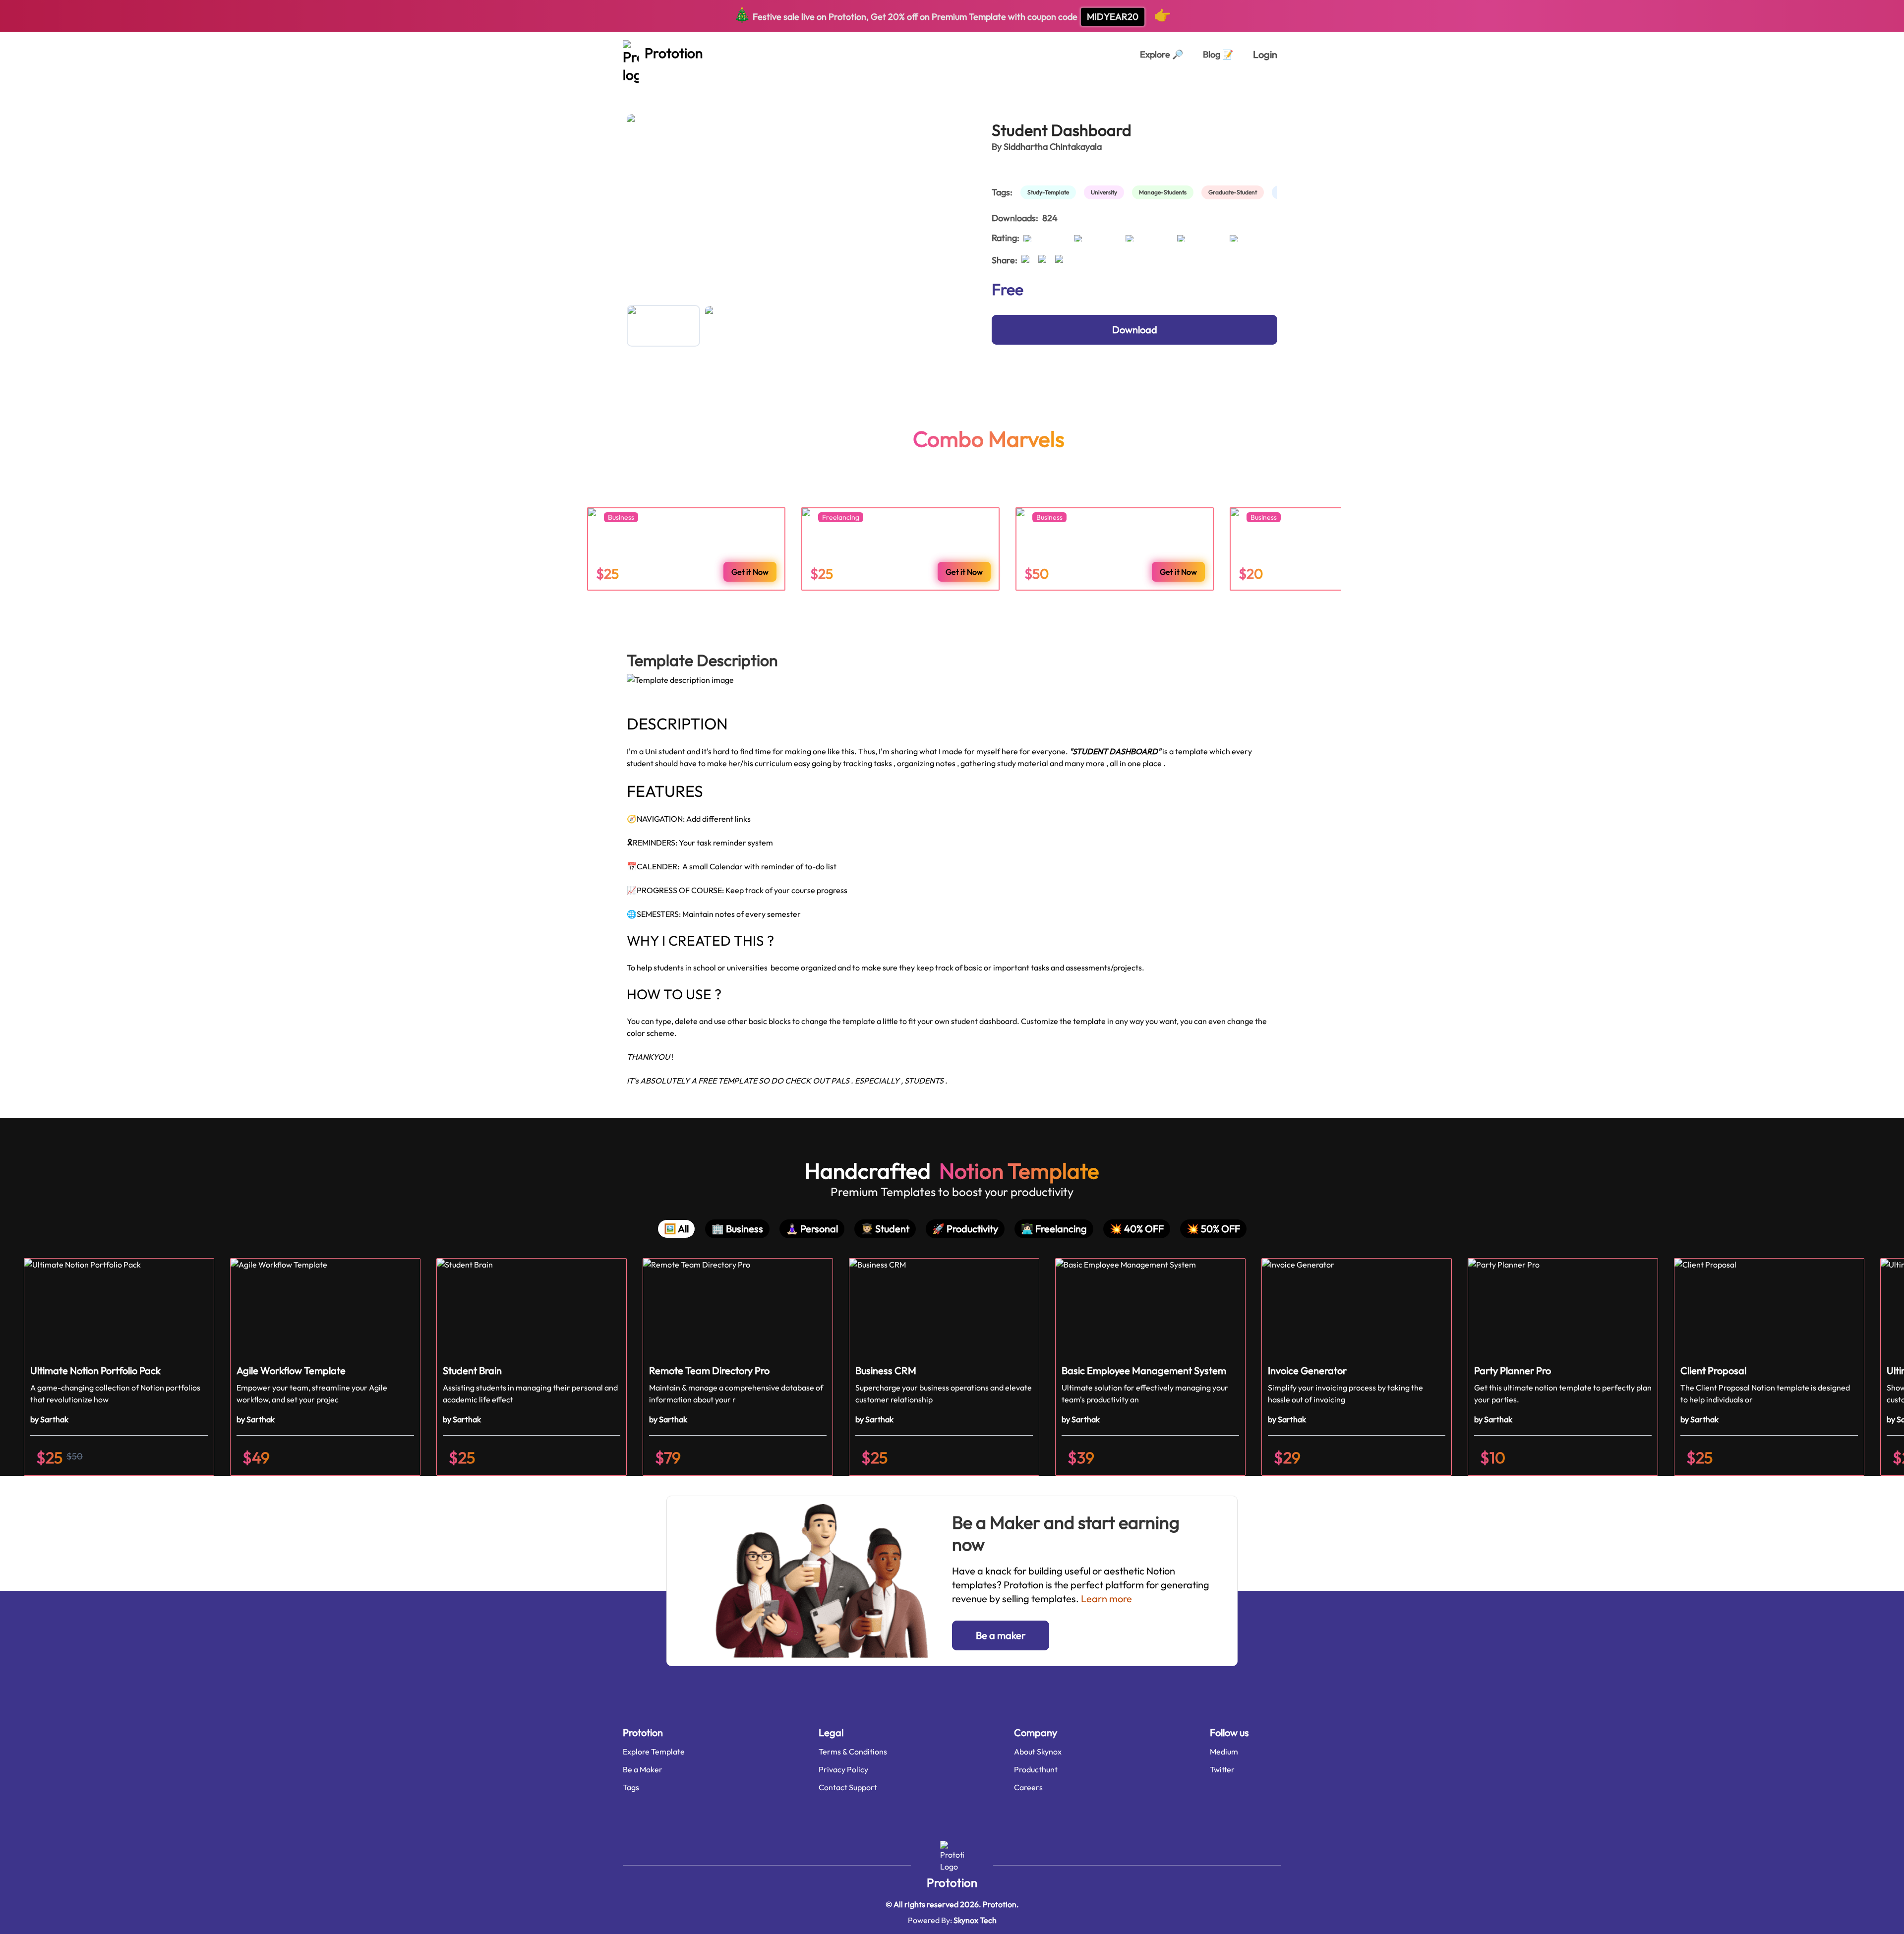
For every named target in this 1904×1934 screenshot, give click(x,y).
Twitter (1222, 1769)
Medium (1224, 1752)
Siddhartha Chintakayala (1053, 147)
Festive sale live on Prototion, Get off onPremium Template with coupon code (952, 15)
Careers (1028, 1787)
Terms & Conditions (853, 1752)
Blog (1218, 54)
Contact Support (848, 1787)
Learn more (1106, 1599)
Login (1265, 54)
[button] (119, 1367)
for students (708, 88)
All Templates (651, 88)
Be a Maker (643, 1769)
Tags (631, 1787)
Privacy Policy (843, 1769)
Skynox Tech (975, 1920)
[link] (1050, 192)
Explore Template (654, 1752)
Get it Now (750, 572)
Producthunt (1036, 1769)
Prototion (952, 1882)
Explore (1161, 54)
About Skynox (1038, 1752)
